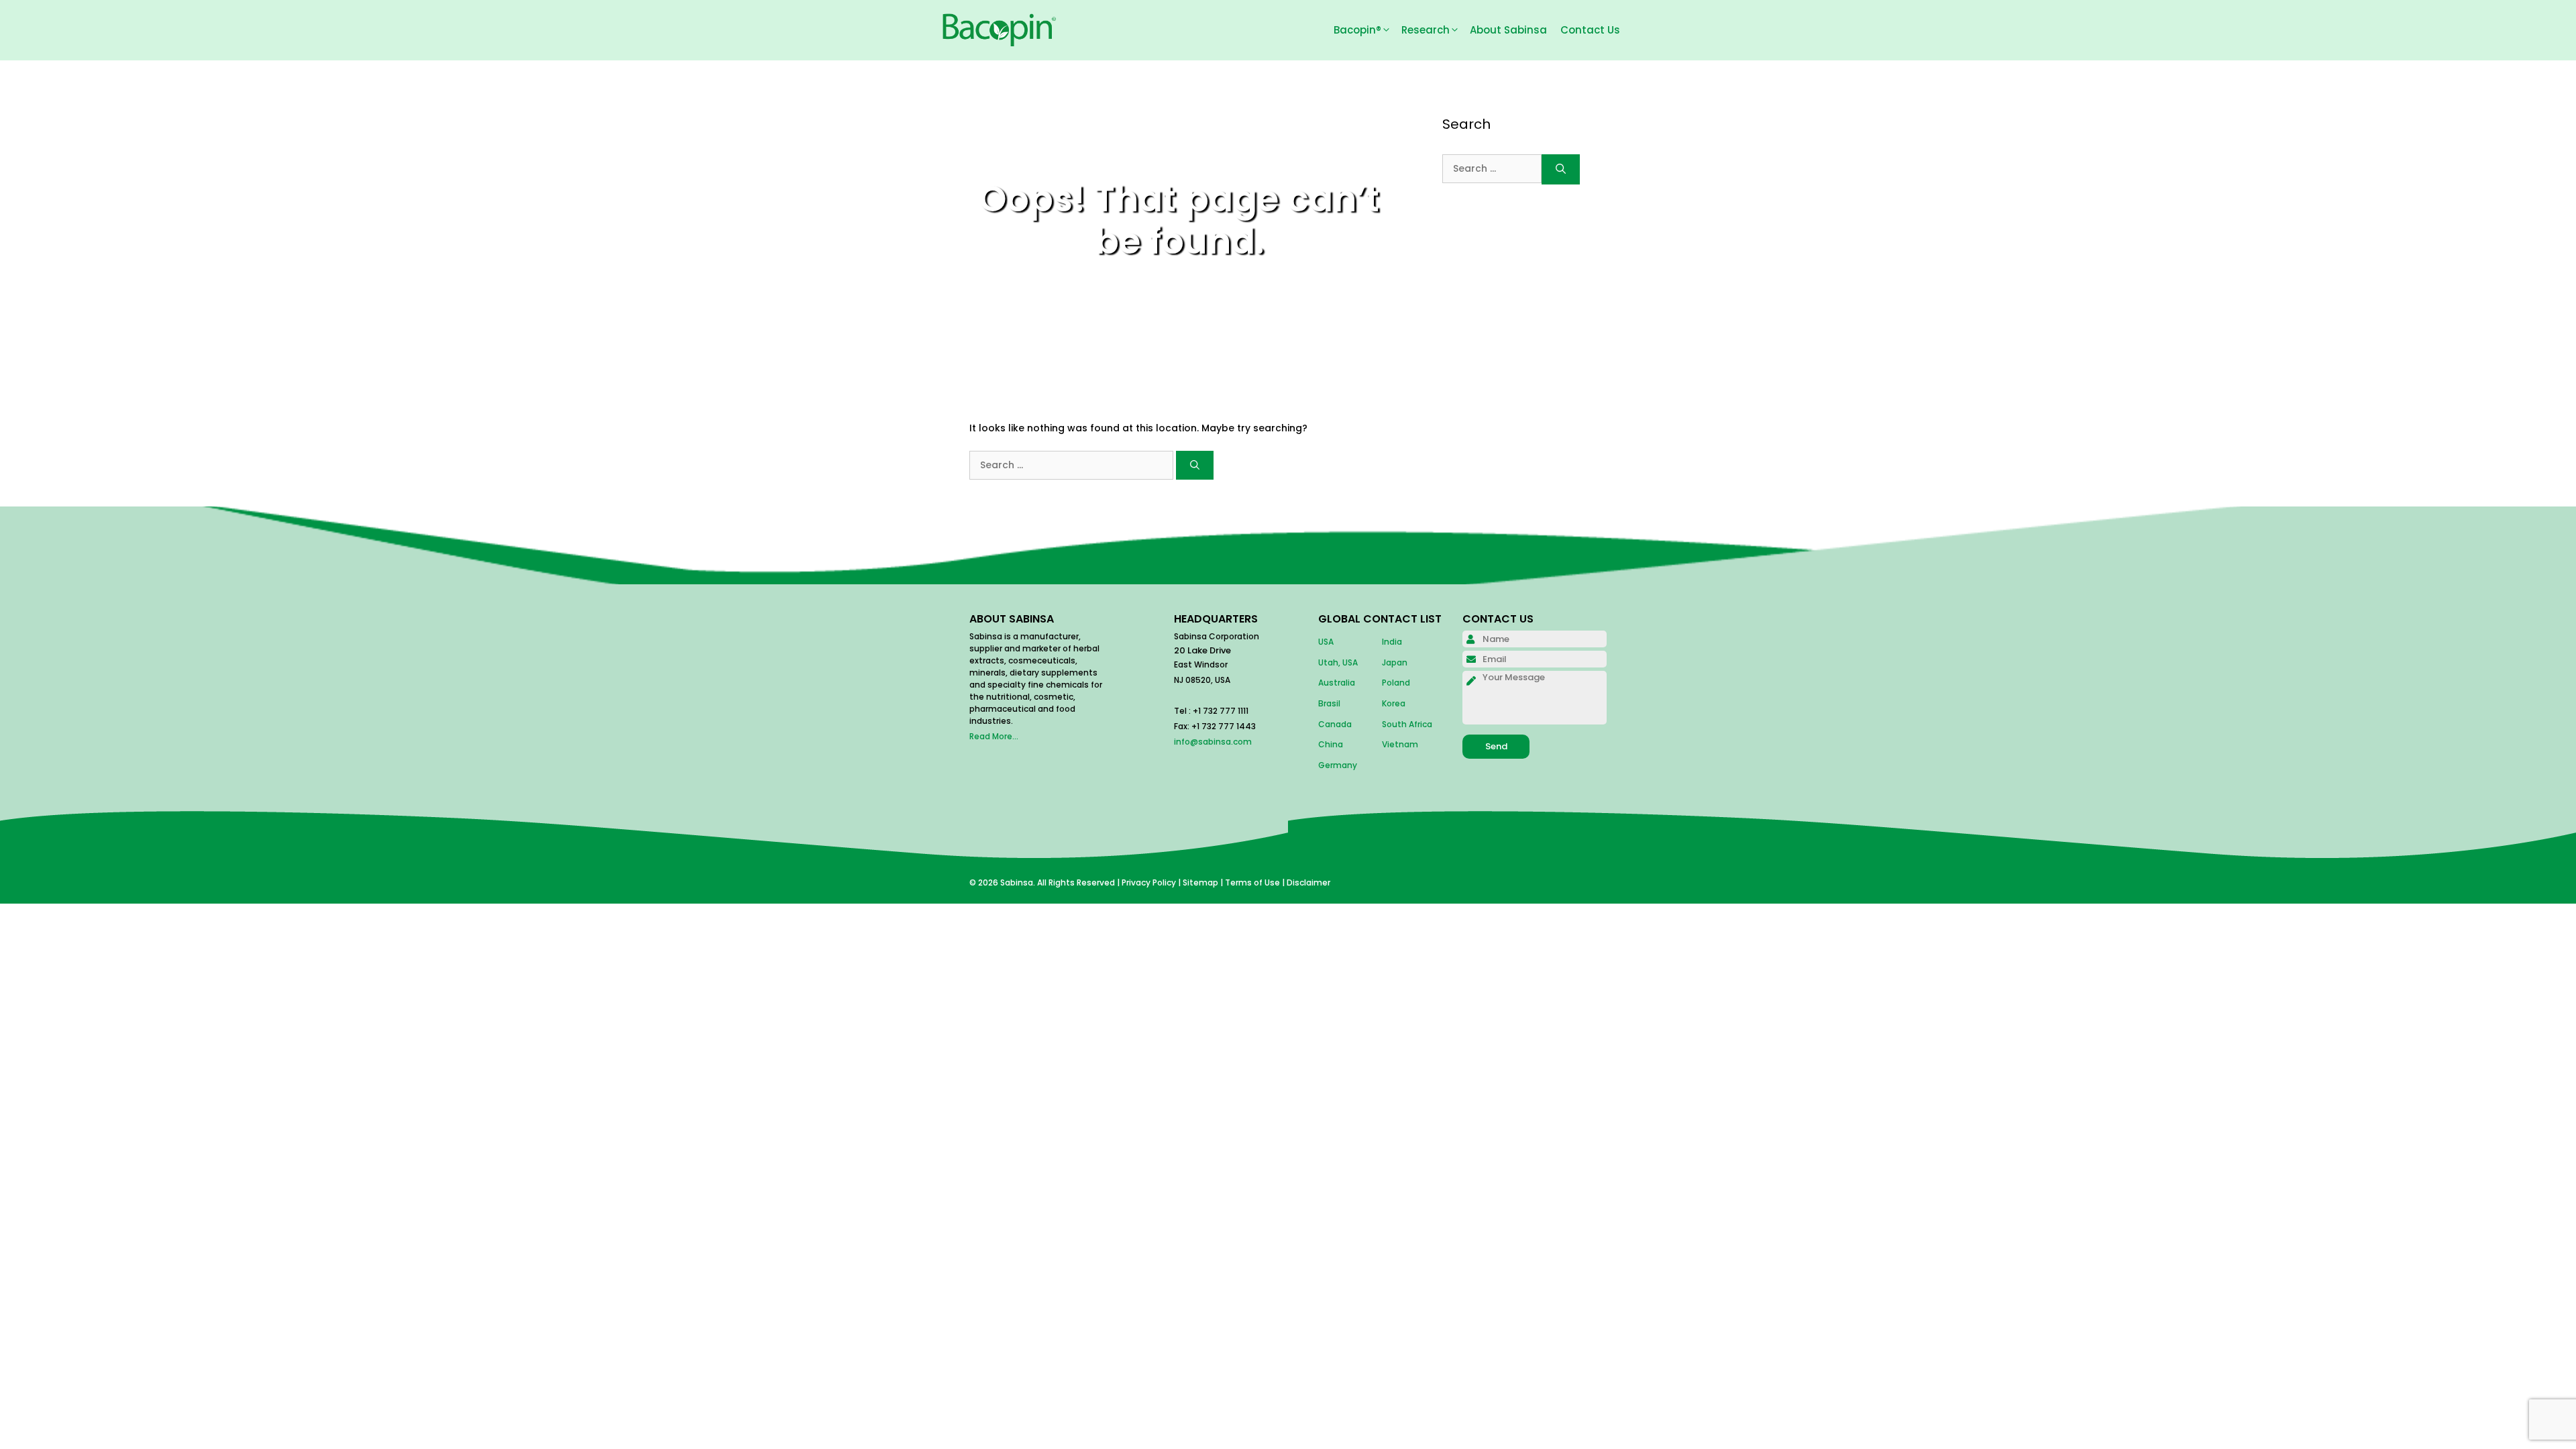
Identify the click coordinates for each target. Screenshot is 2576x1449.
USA (1326, 642)
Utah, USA (1338, 662)
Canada (1335, 724)
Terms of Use (1252, 882)
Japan (1395, 662)
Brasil (1329, 703)
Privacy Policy (1149, 882)
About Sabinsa (1508, 30)
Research (1426, 30)
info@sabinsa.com (1213, 742)
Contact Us (1590, 30)
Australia (1337, 683)
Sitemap (1200, 882)
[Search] (1195, 465)
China (1331, 744)
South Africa (1407, 724)
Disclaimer (1308, 882)
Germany (1338, 765)
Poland (1396, 683)
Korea (1394, 703)
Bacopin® (1357, 30)
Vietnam (1400, 744)
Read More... (994, 736)
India (1392, 642)
